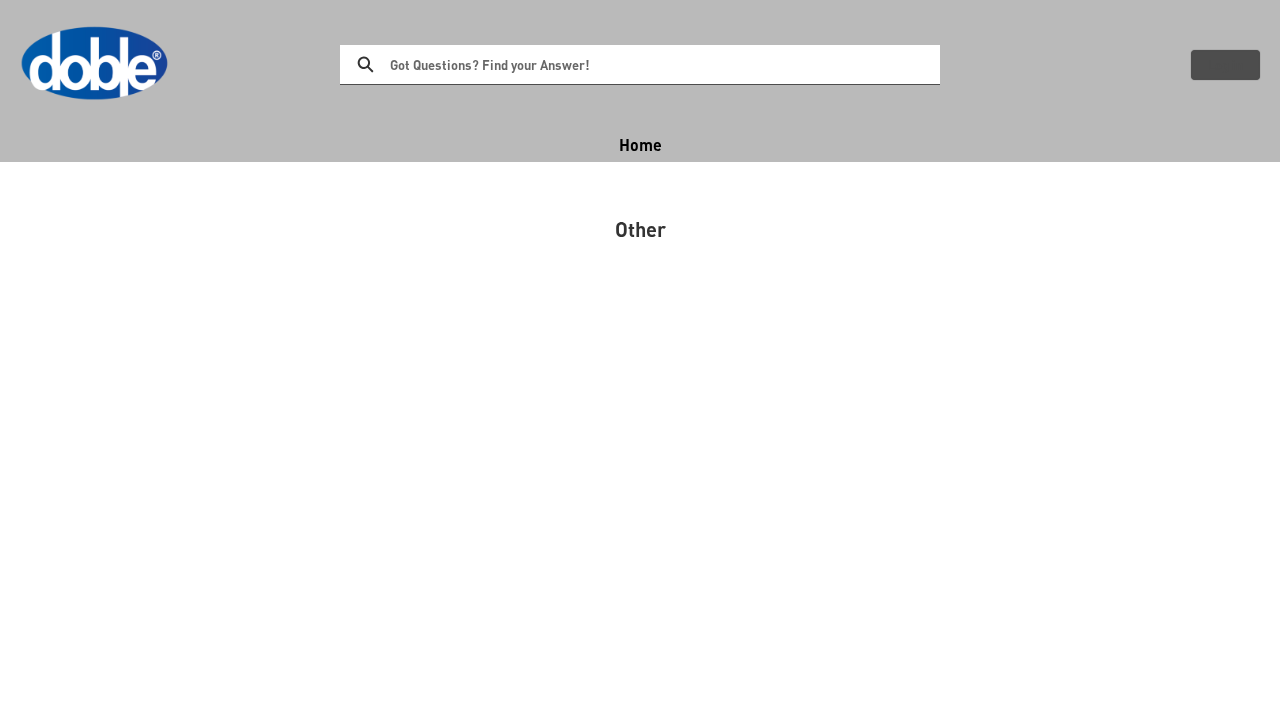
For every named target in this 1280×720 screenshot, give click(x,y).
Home (640, 144)
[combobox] (665, 65)
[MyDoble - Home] (95, 64)
